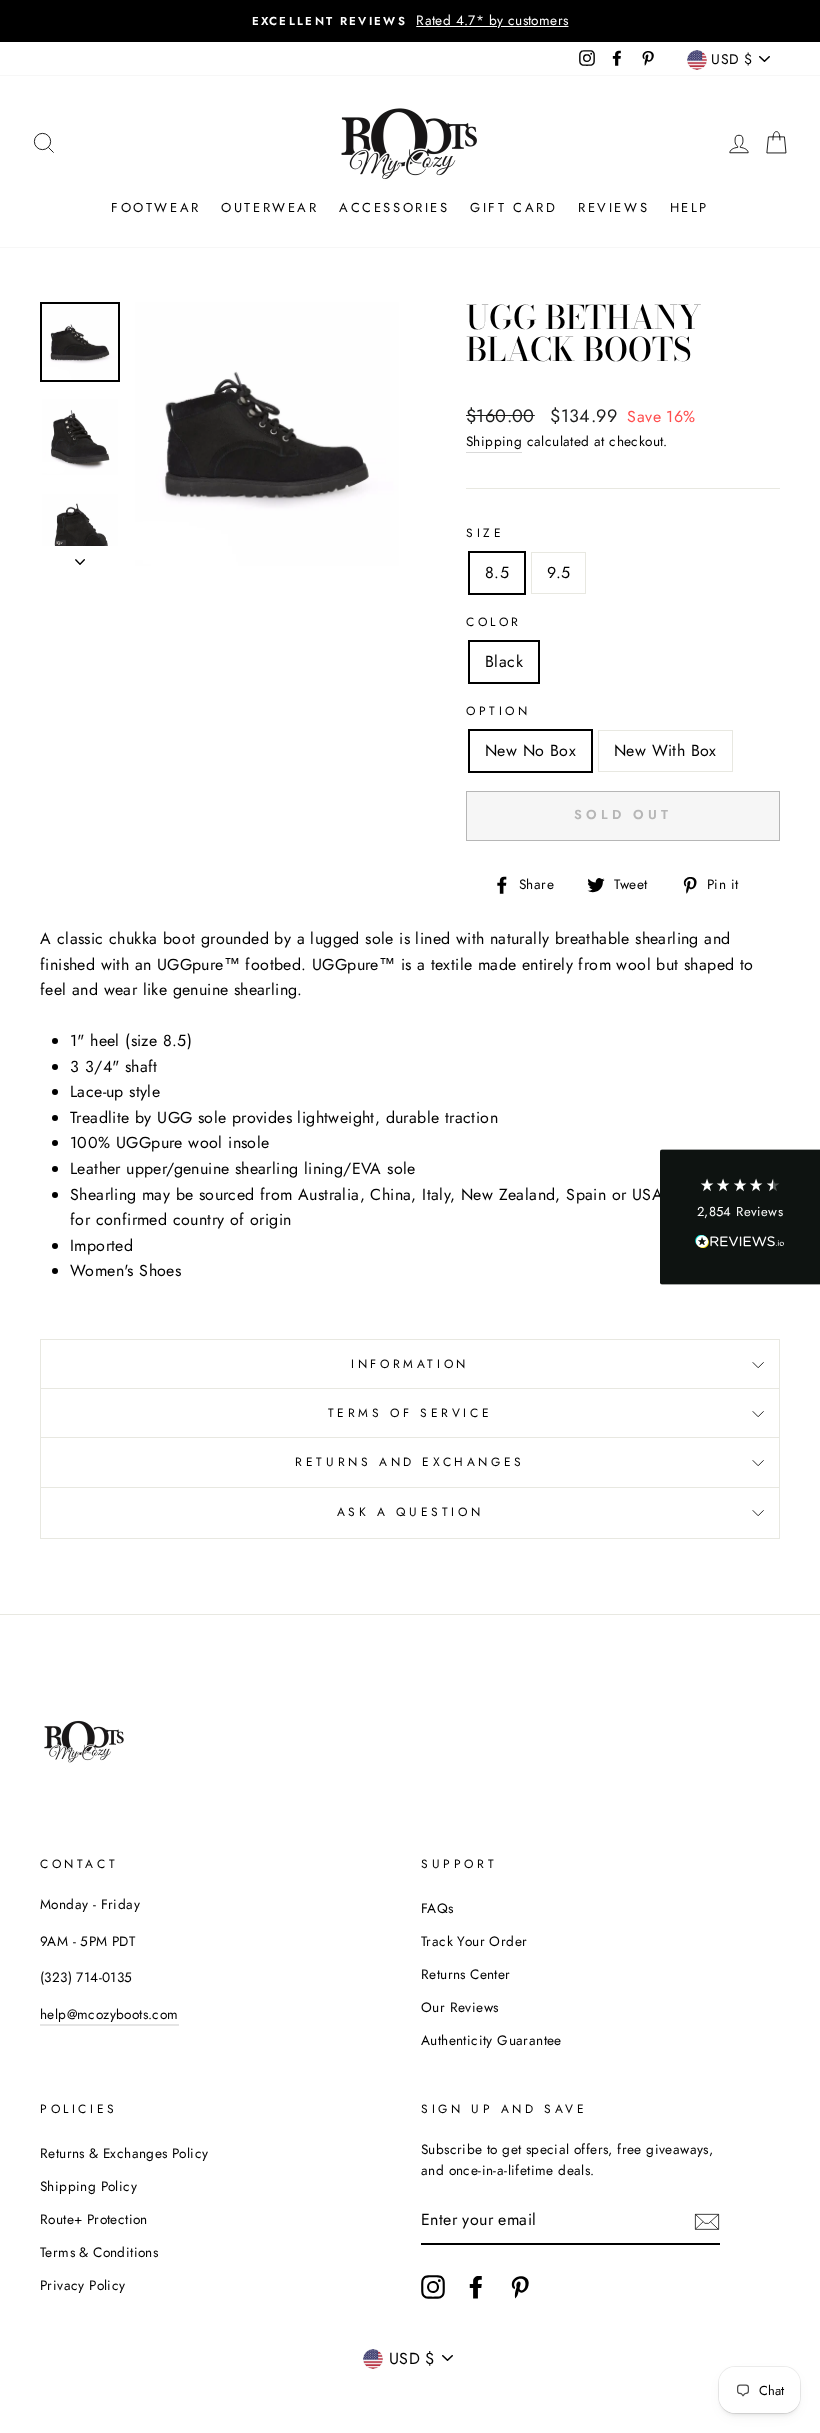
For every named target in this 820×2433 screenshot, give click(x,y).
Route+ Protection (94, 2219)
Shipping (494, 441)
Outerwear (269, 207)
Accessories (394, 207)
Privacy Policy (83, 2285)
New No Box (530, 750)
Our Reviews (459, 2007)
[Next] (80, 556)
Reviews (613, 207)
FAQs (437, 1908)
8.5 (497, 572)
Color (494, 622)
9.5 (558, 572)
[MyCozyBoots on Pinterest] (520, 2287)
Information (410, 1364)
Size (485, 533)
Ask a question (410, 1512)
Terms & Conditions (99, 2252)
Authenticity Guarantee (491, 2040)
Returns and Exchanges (410, 1462)
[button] (740, 1216)
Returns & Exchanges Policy (124, 2153)
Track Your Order (474, 1941)
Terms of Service (410, 1413)
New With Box (665, 750)
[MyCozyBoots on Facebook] (476, 2287)
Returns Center (466, 1974)
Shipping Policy (88, 2186)
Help (689, 207)
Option (498, 711)
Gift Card (513, 207)
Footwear (156, 207)
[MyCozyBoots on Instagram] (433, 2287)
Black (504, 661)
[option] (410, 21)
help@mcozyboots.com (109, 2014)
